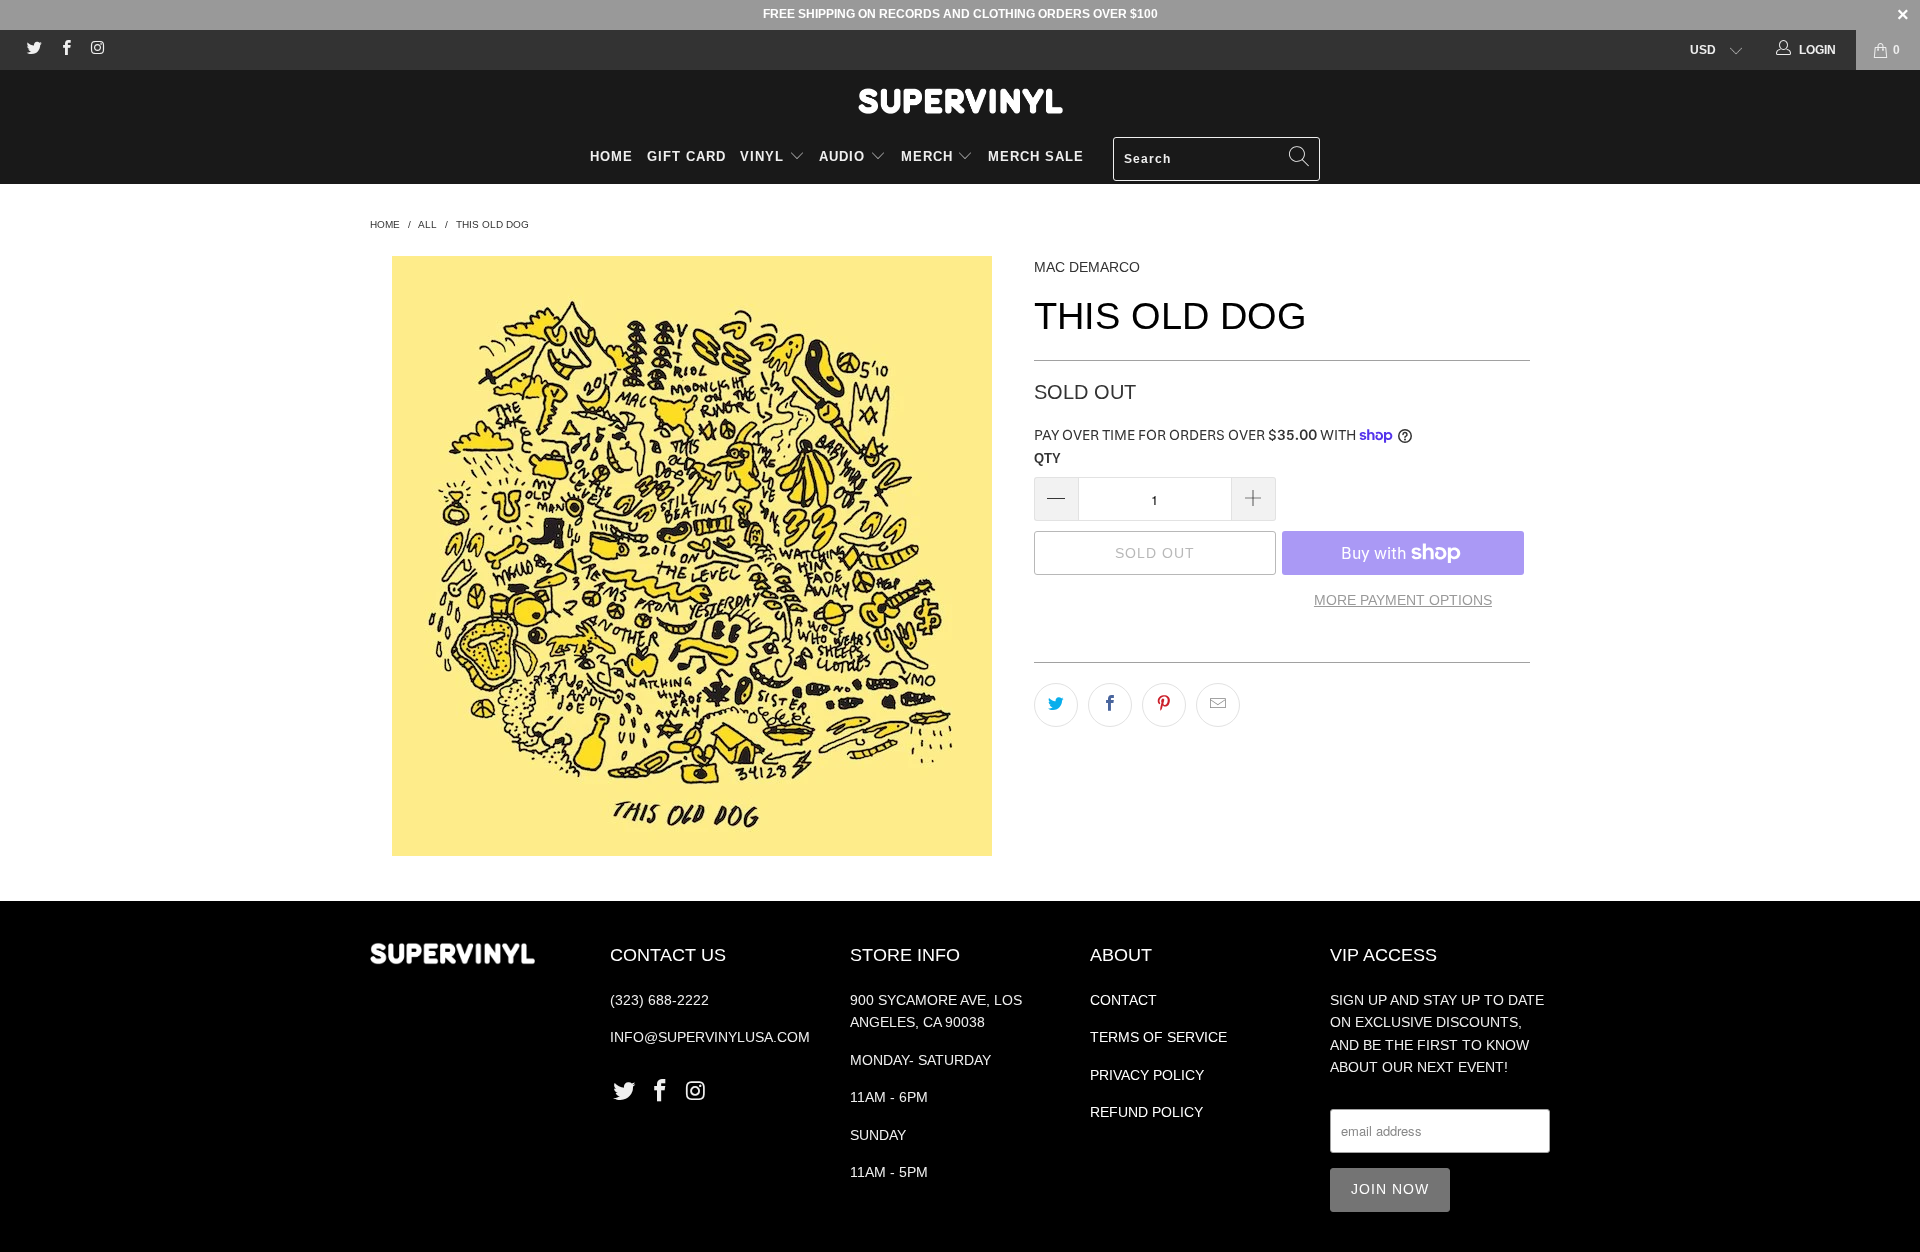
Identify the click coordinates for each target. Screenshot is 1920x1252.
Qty (1047, 458)
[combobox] (1216, 159)
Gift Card (686, 156)
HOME (611, 156)
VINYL (764, 156)
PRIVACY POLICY (1147, 1075)
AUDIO (844, 156)
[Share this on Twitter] (1056, 705)
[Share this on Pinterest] (1164, 705)
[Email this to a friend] (1218, 705)
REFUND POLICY (1146, 1112)
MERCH (927, 156)
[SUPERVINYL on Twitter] (33, 50)
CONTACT (1123, 1000)
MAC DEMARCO (1087, 267)
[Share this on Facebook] (1110, 705)
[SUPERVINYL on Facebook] (64, 50)
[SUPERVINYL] (960, 101)
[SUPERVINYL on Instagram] (96, 50)
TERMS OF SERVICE (1158, 1037)
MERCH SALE (1036, 156)
